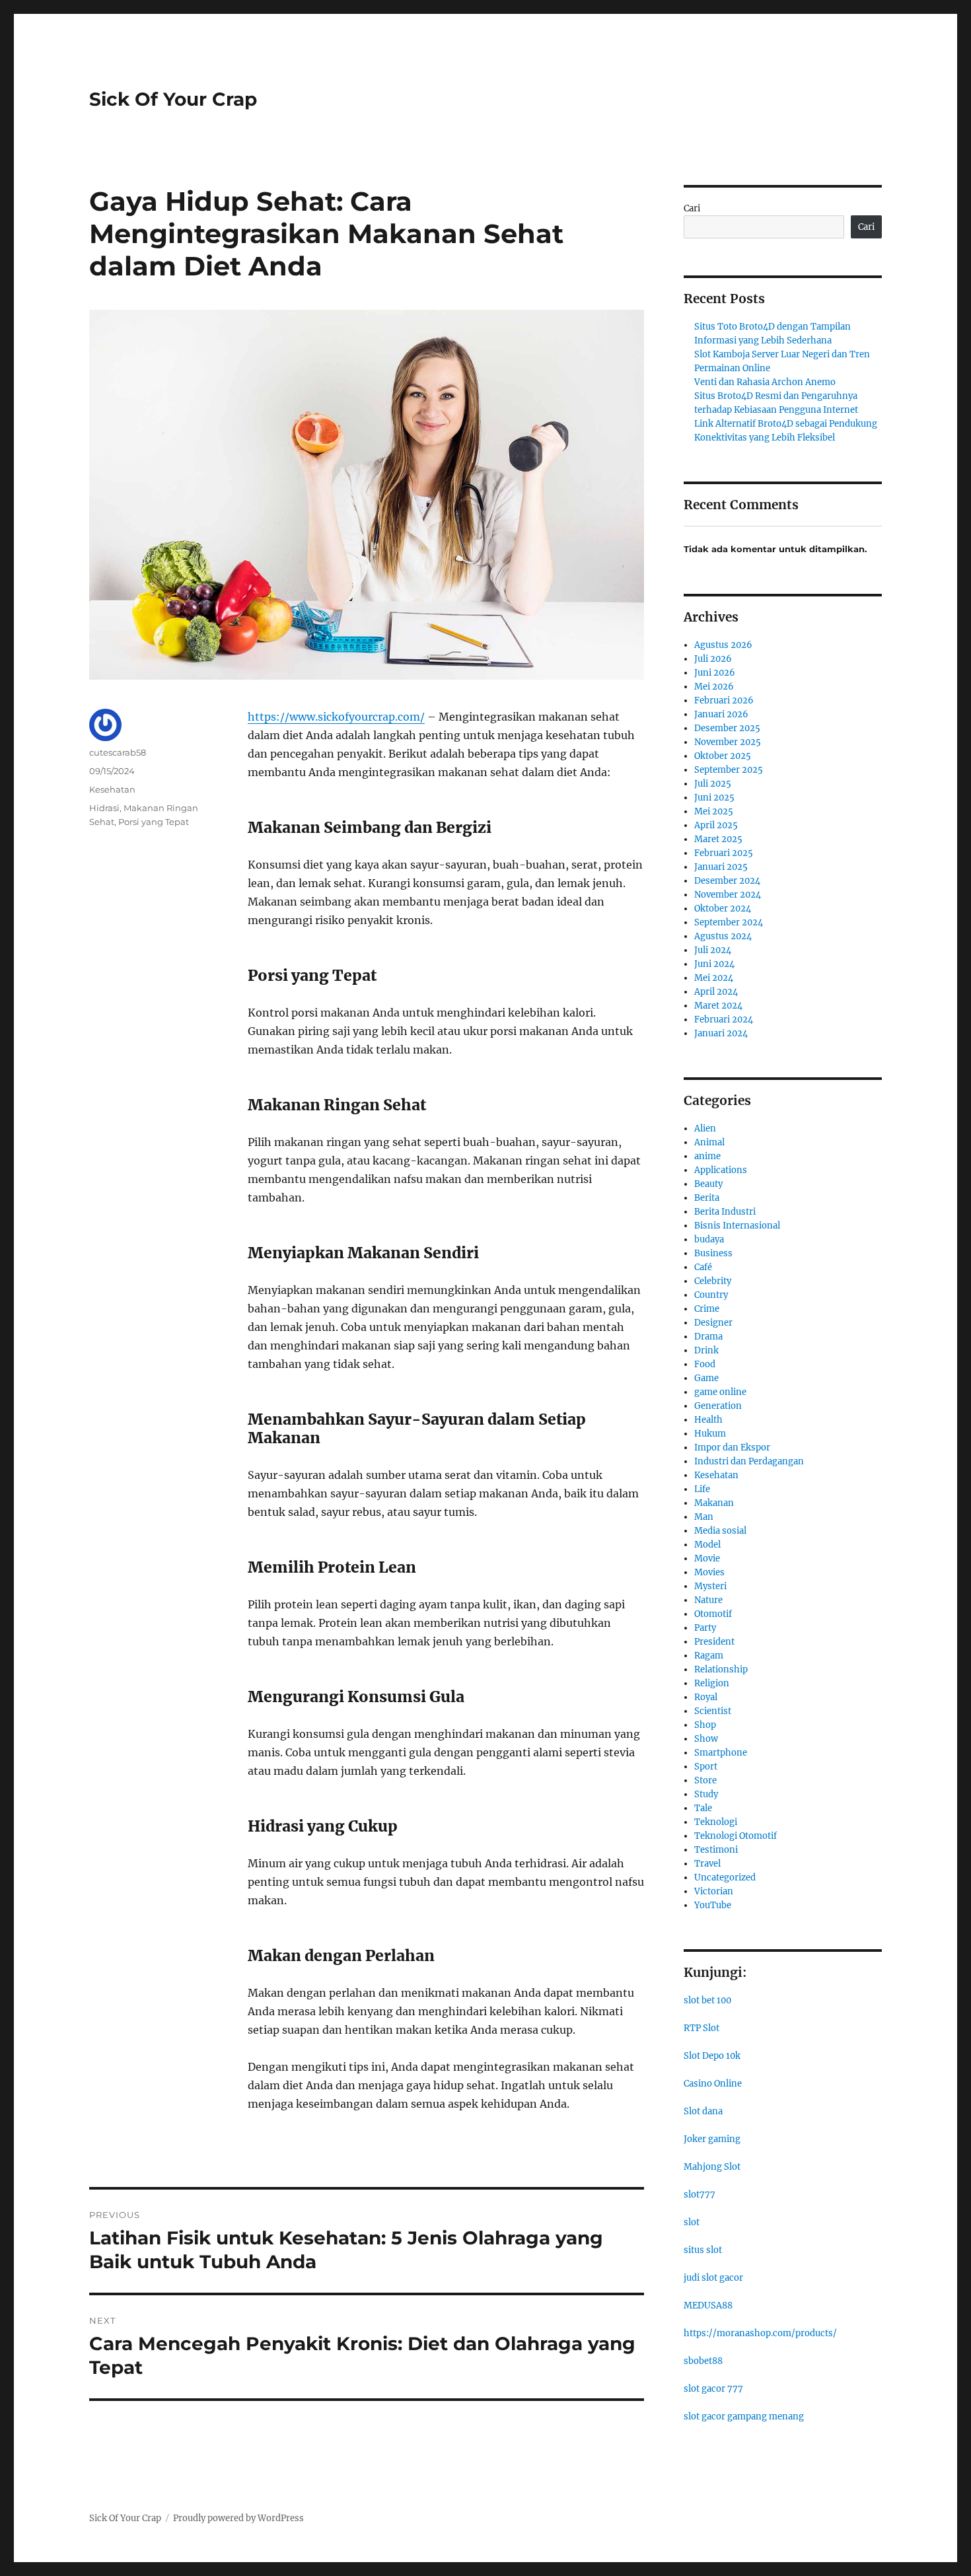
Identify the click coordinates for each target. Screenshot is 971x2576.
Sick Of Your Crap (173, 99)
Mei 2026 (714, 687)
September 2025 (729, 770)
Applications (721, 1170)
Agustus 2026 (723, 645)
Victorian (714, 1891)
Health (708, 1420)
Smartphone (721, 1753)
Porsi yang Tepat (154, 822)
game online (720, 1392)
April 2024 (716, 992)
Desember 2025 (727, 728)
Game (706, 1378)
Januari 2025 (721, 867)
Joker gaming (712, 2139)
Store (705, 1780)
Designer (713, 1323)
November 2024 (728, 895)
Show (706, 1739)
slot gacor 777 (713, 2389)
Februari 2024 (724, 1020)
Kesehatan (112, 789)
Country (711, 1295)
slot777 (700, 2195)
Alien (705, 1128)
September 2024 (729, 922)
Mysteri (710, 1586)
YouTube (713, 1905)
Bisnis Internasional (737, 1226)
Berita (707, 1198)
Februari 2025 (724, 853)
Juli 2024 (713, 950)
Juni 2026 (715, 673)
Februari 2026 (724, 700)
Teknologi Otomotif (736, 1836)
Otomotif (713, 1614)
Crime (707, 1309)
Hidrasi (104, 808)
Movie (707, 1558)
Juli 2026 (713, 659)
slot (692, 2222)
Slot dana (703, 2111)
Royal (706, 1697)
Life (702, 1489)
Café (703, 1267)
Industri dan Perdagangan (749, 1461)
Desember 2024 (727, 881)
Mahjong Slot (712, 2167)
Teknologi (716, 1822)
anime (707, 1156)
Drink (706, 1350)
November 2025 (728, 742)
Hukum (710, 1434)
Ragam (709, 1656)
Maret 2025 (718, 839)
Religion (712, 1683)
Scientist (713, 1711)
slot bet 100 (707, 2000)
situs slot (703, 2250)
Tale (703, 1808)
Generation (718, 1406)
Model (707, 1545)
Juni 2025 (714, 798)
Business (713, 1253)
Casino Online (713, 2084)
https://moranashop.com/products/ (760, 2333)
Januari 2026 (721, 714)
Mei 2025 (714, 811)
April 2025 (716, 825)
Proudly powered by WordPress (238, 2518)
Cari (692, 208)
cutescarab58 (118, 752)
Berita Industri (725, 1212)
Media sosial (720, 1531)
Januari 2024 (721, 1033)
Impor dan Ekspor (732, 1448)
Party (705, 1628)
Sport (706, 1767)
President (714, 1642)
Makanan (714, 1503)
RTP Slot (701, 2028)
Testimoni (716, 1850)
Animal (709, 1142)
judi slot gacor (713, 2278)
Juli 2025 (713, 784)
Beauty (708, 1184)
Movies (709, 1572)
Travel (707, 1864)
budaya (709, 1239)
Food (705, 1364)
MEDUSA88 (708, 2306)
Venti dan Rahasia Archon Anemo (765, 382)
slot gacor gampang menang (744, 2416)
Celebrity (713, 1281)
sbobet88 (703, 2361)
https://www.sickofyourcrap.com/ (336, 717)
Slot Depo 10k (712, 2056)
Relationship (721, 1669)
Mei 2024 (714, 978)
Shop (705, 1725)
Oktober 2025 (723, 756)
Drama (708, 1337)
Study (706, 1794)
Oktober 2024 (723, 909)
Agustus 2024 (723, 936)
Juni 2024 (714, 964)
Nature (708, 1600)
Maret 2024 (718, 1006)
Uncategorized (725, 1878)
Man (704, 1517)
